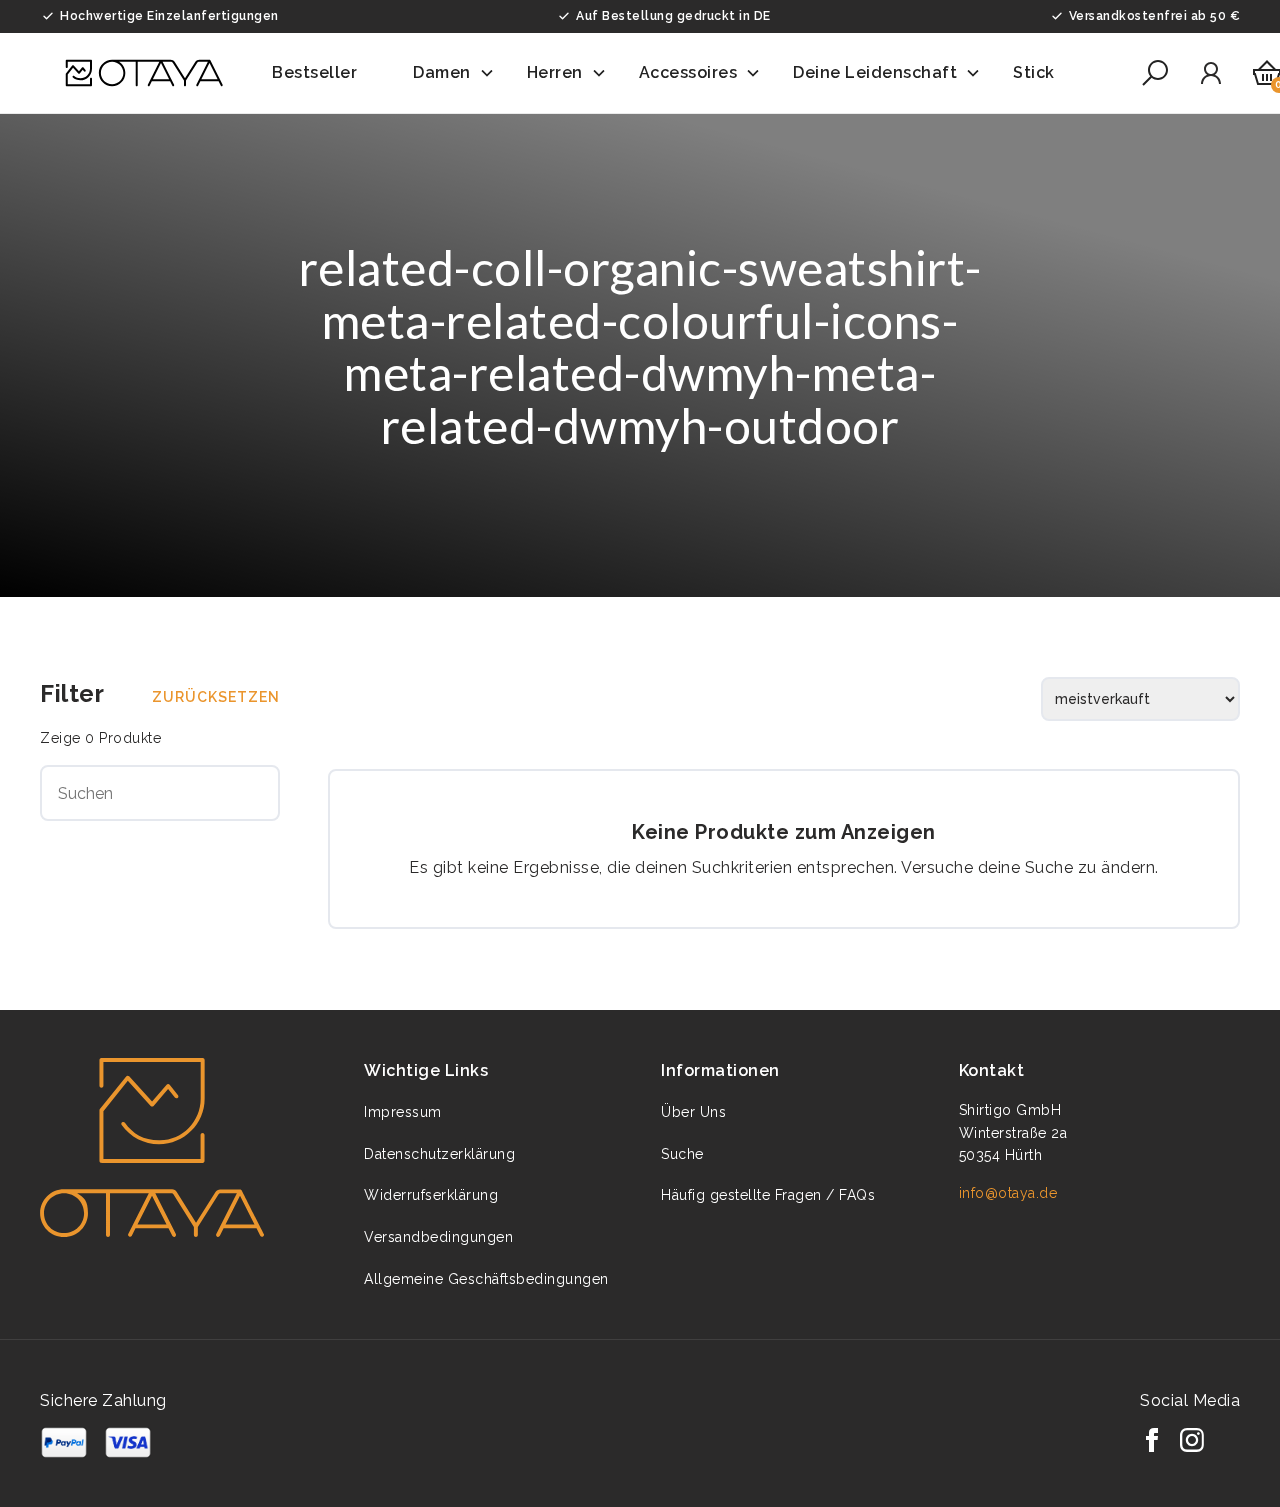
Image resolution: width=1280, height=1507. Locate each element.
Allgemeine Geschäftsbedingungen (486, 1279)
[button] (326, 73)
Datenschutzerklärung (439, 1154)
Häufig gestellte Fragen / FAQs (768, 1195)
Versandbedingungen (438, 1237)
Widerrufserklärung (431, 1195)
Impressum (403, 1112)
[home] (144, 73)
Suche (682, 1154)
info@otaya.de (1008, 1193)
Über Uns (693, 1112)
